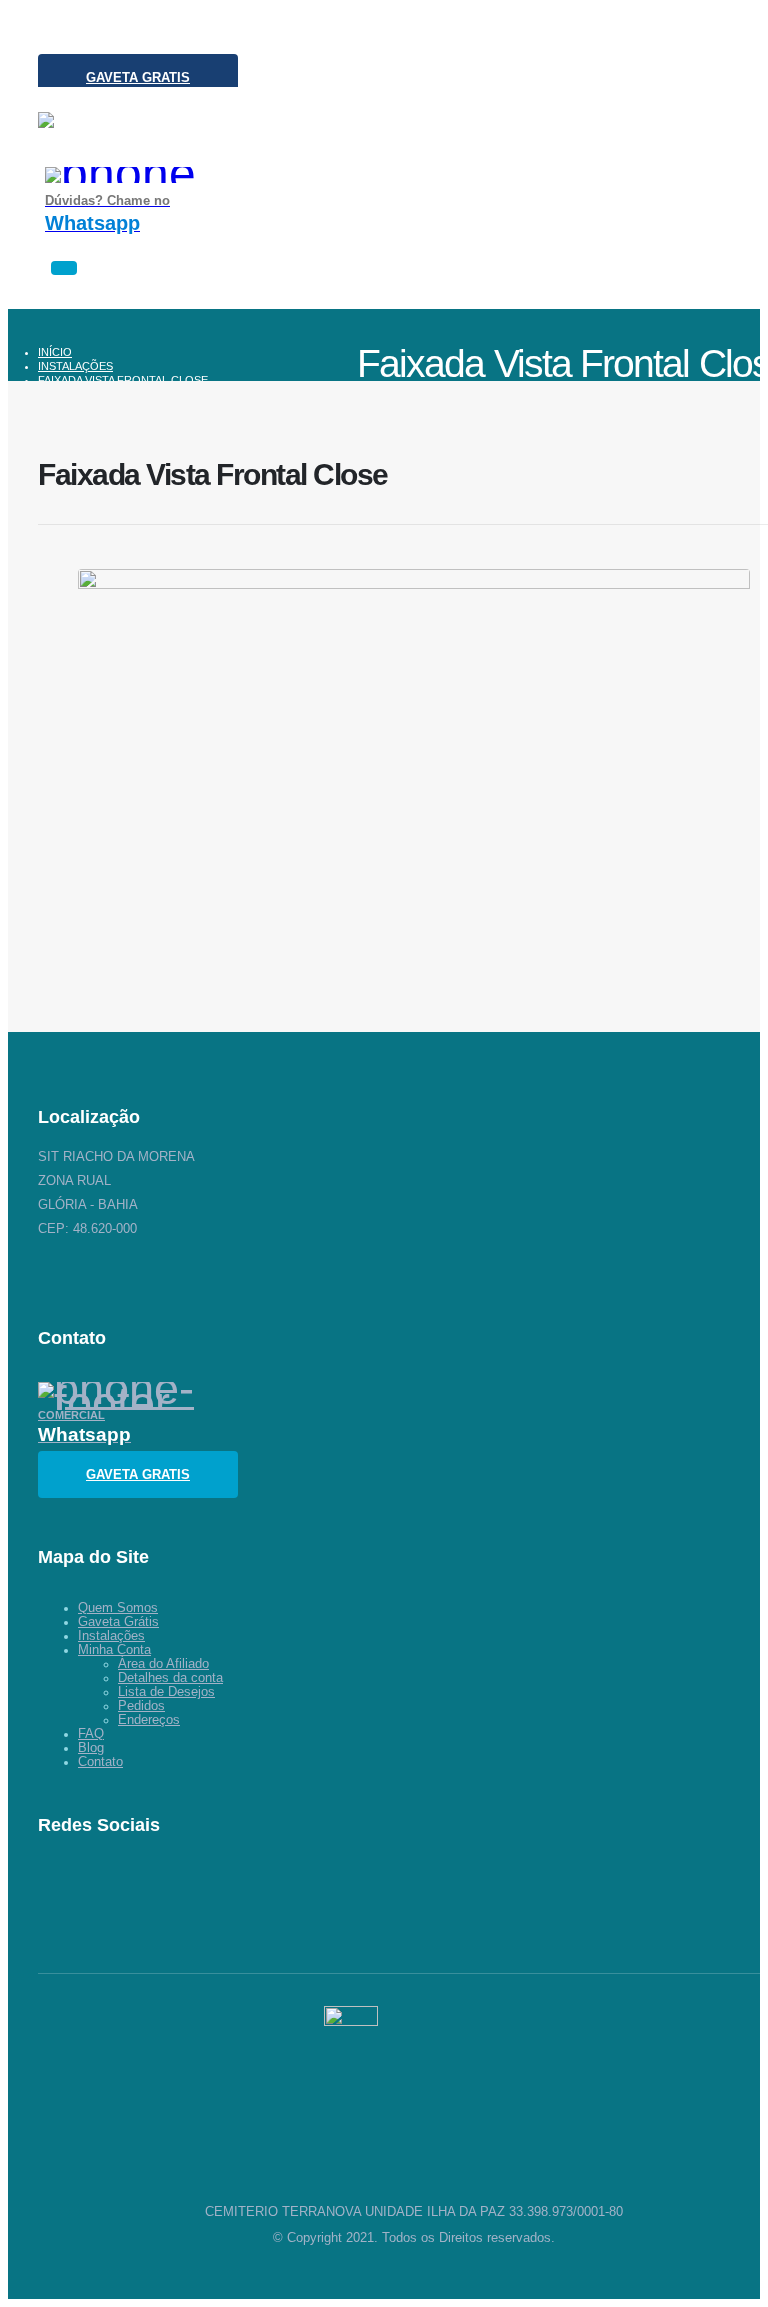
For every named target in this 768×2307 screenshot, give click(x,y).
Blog (91, 1748)
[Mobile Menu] (64, 268)
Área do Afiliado (163, 1664)
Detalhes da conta (170, 1678)
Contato (100, 1762)
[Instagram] (50, 35)
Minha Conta (114, 1650)
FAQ (91, 1734)
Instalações (111, 1636)
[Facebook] (143, 1888)
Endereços (149, 1720)
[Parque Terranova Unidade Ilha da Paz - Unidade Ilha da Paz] (138, 140)
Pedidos (141, 1706)
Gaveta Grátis (118, 1622)
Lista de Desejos (166, 1692)
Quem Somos (118, 1608)
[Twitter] (100, 1888)
